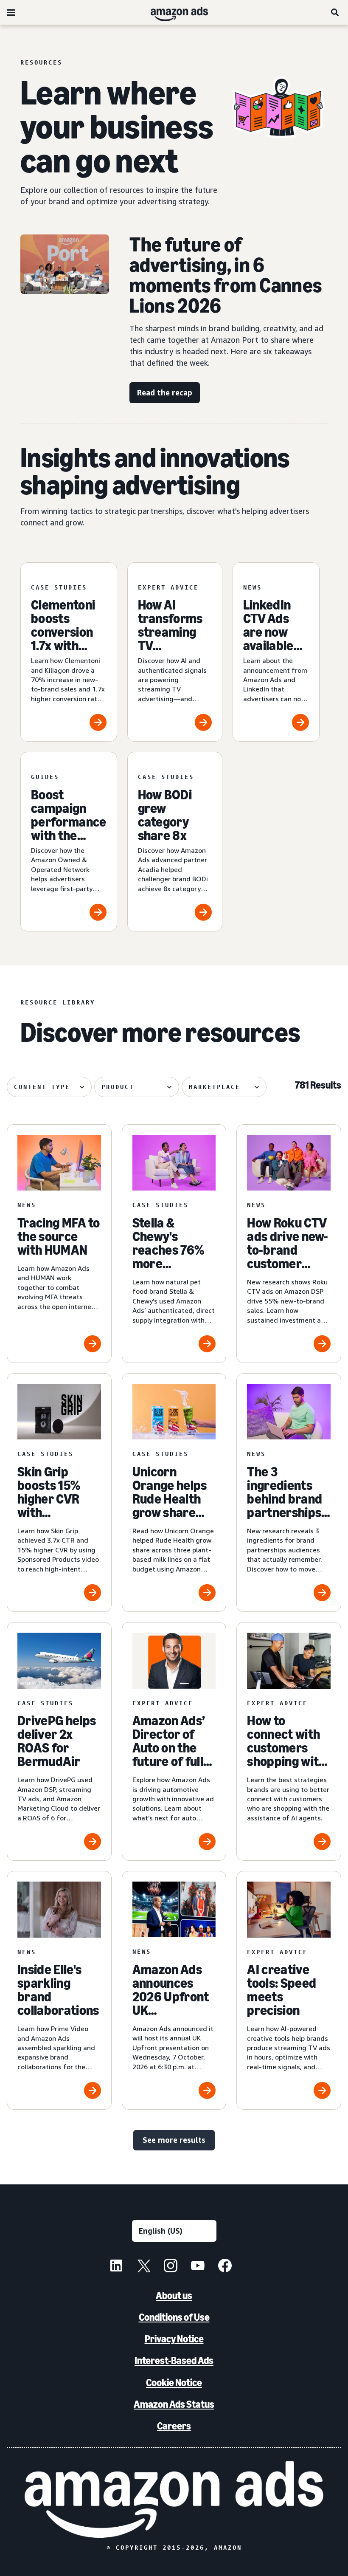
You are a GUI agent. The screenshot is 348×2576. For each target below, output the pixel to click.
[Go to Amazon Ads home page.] (174, 2500)
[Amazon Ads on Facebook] (225, 2267)
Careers (174, 2426)
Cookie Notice (174, 2383)
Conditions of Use (174, 2317)
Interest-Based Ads (174, 2360)
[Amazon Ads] (173, 12)
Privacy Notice (174, 2339)
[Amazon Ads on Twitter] (143, 2267)
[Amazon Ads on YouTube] (198, 2267)
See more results (174, 2140)
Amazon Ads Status (174, 2404)
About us (174, 2295)
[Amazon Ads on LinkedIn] (116, 2267)
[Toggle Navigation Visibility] (11, 13)
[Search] (335, 12)
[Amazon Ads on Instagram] (171, 2267)
